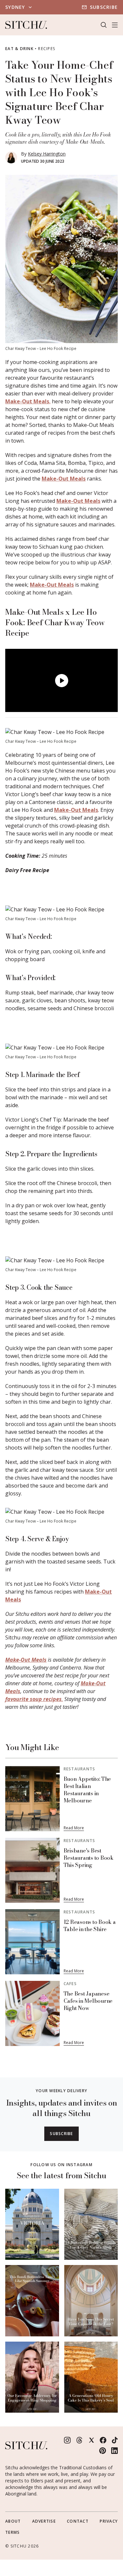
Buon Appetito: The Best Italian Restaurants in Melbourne (87, 1790)
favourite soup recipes (33, 1699)
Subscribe (104, 7)
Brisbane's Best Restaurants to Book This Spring (89, 1858)
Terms (12, 2532)
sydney (15, 7)
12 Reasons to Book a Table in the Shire (90, 1926)
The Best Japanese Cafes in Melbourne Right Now (88, 2001)
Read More (74, 1828)
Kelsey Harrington (47, 154)
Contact (78, 2521)
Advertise (44, 2521)
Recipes (47, 49)
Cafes (70, 1984)
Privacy (109, 2521)
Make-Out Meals (27, 401)
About (13, 2521)
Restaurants (80, 1769)
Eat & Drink (19, 49)
